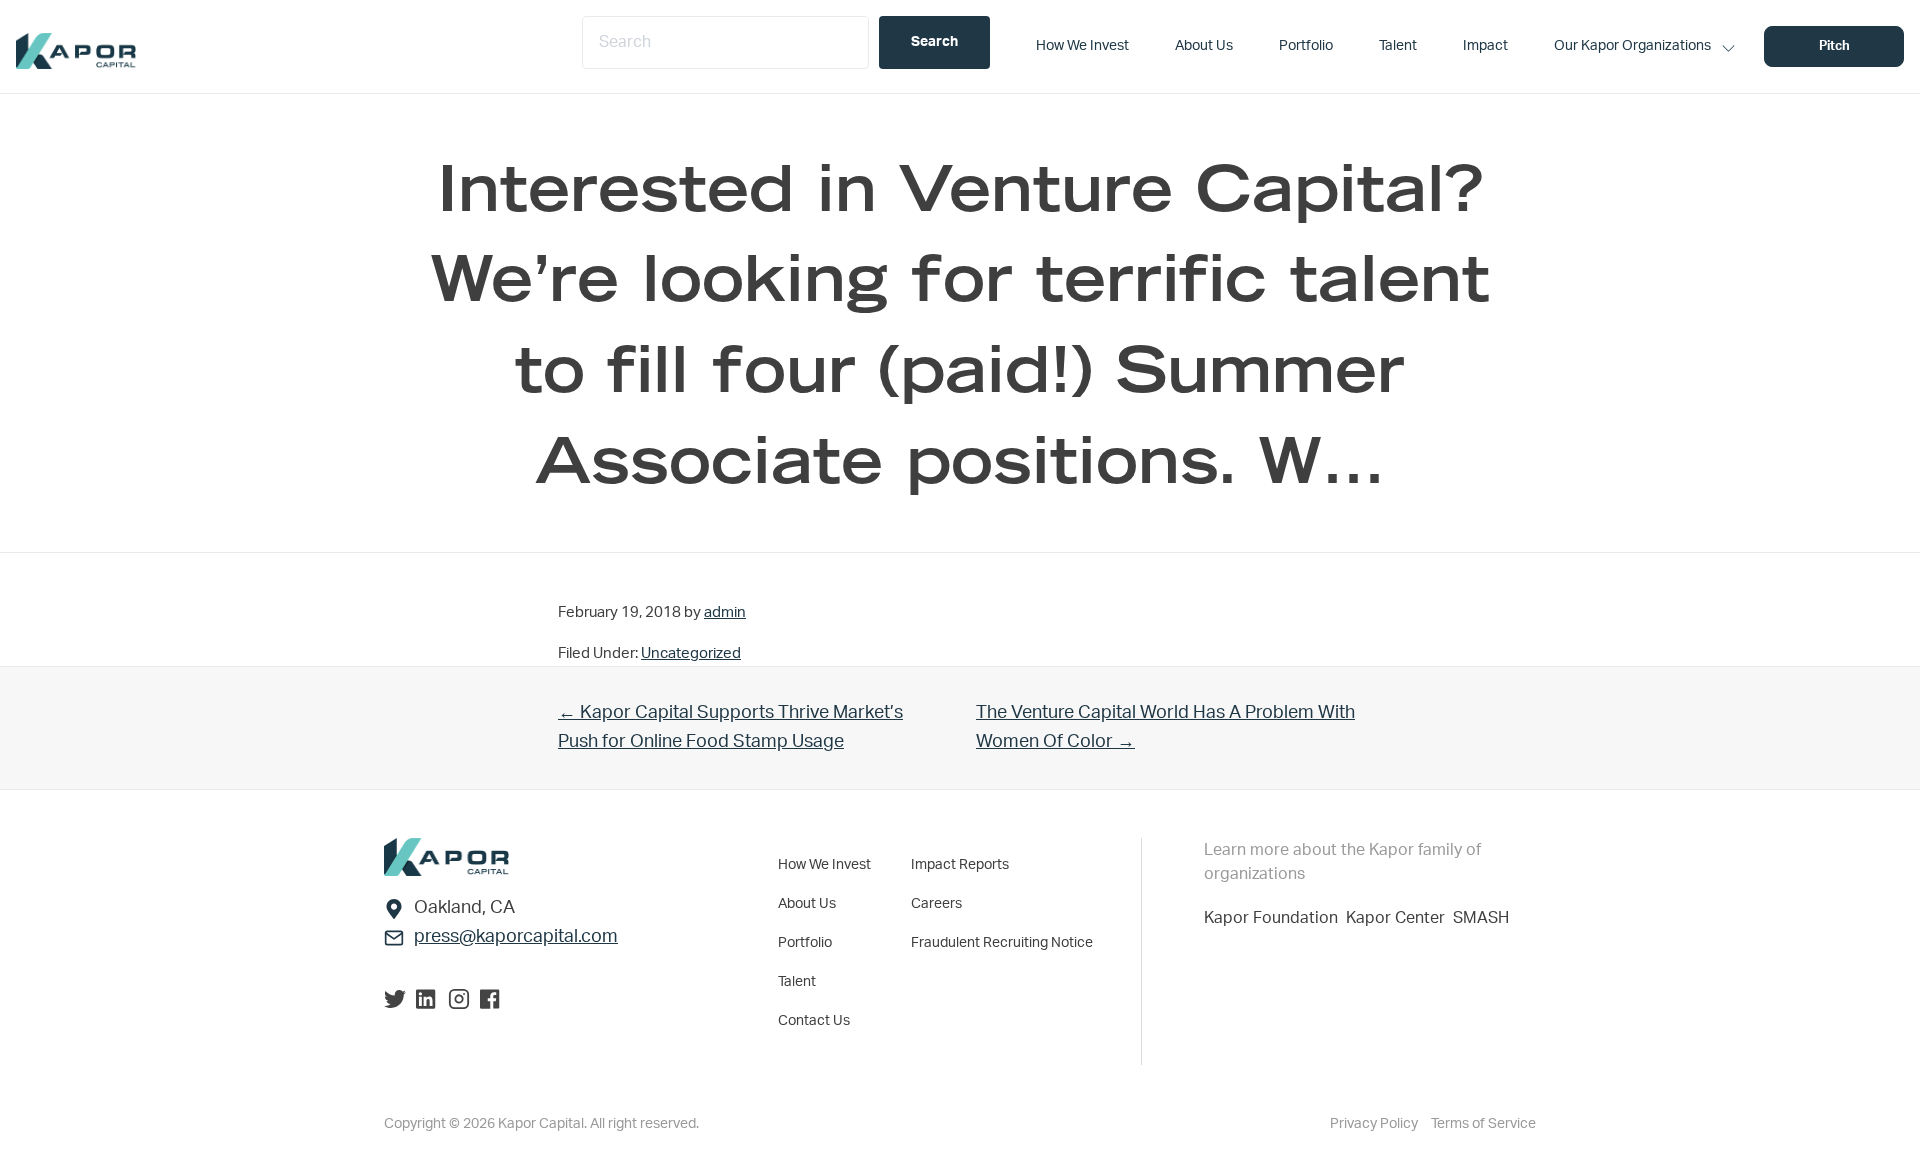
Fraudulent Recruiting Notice (1002, 943)
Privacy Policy (1375, 1124)
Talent (797, 982)
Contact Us (814, 1021)
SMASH (1481, 918)
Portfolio (805, 943)
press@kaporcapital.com (516, 937)
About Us (807, 904)
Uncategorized (691, 653)
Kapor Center (1399, 918)
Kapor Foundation (1275, 918)
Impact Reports (960, 865)
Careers (936, 904)
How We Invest (824, 865)
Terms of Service (1483, 1124)
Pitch (1834, 46)
